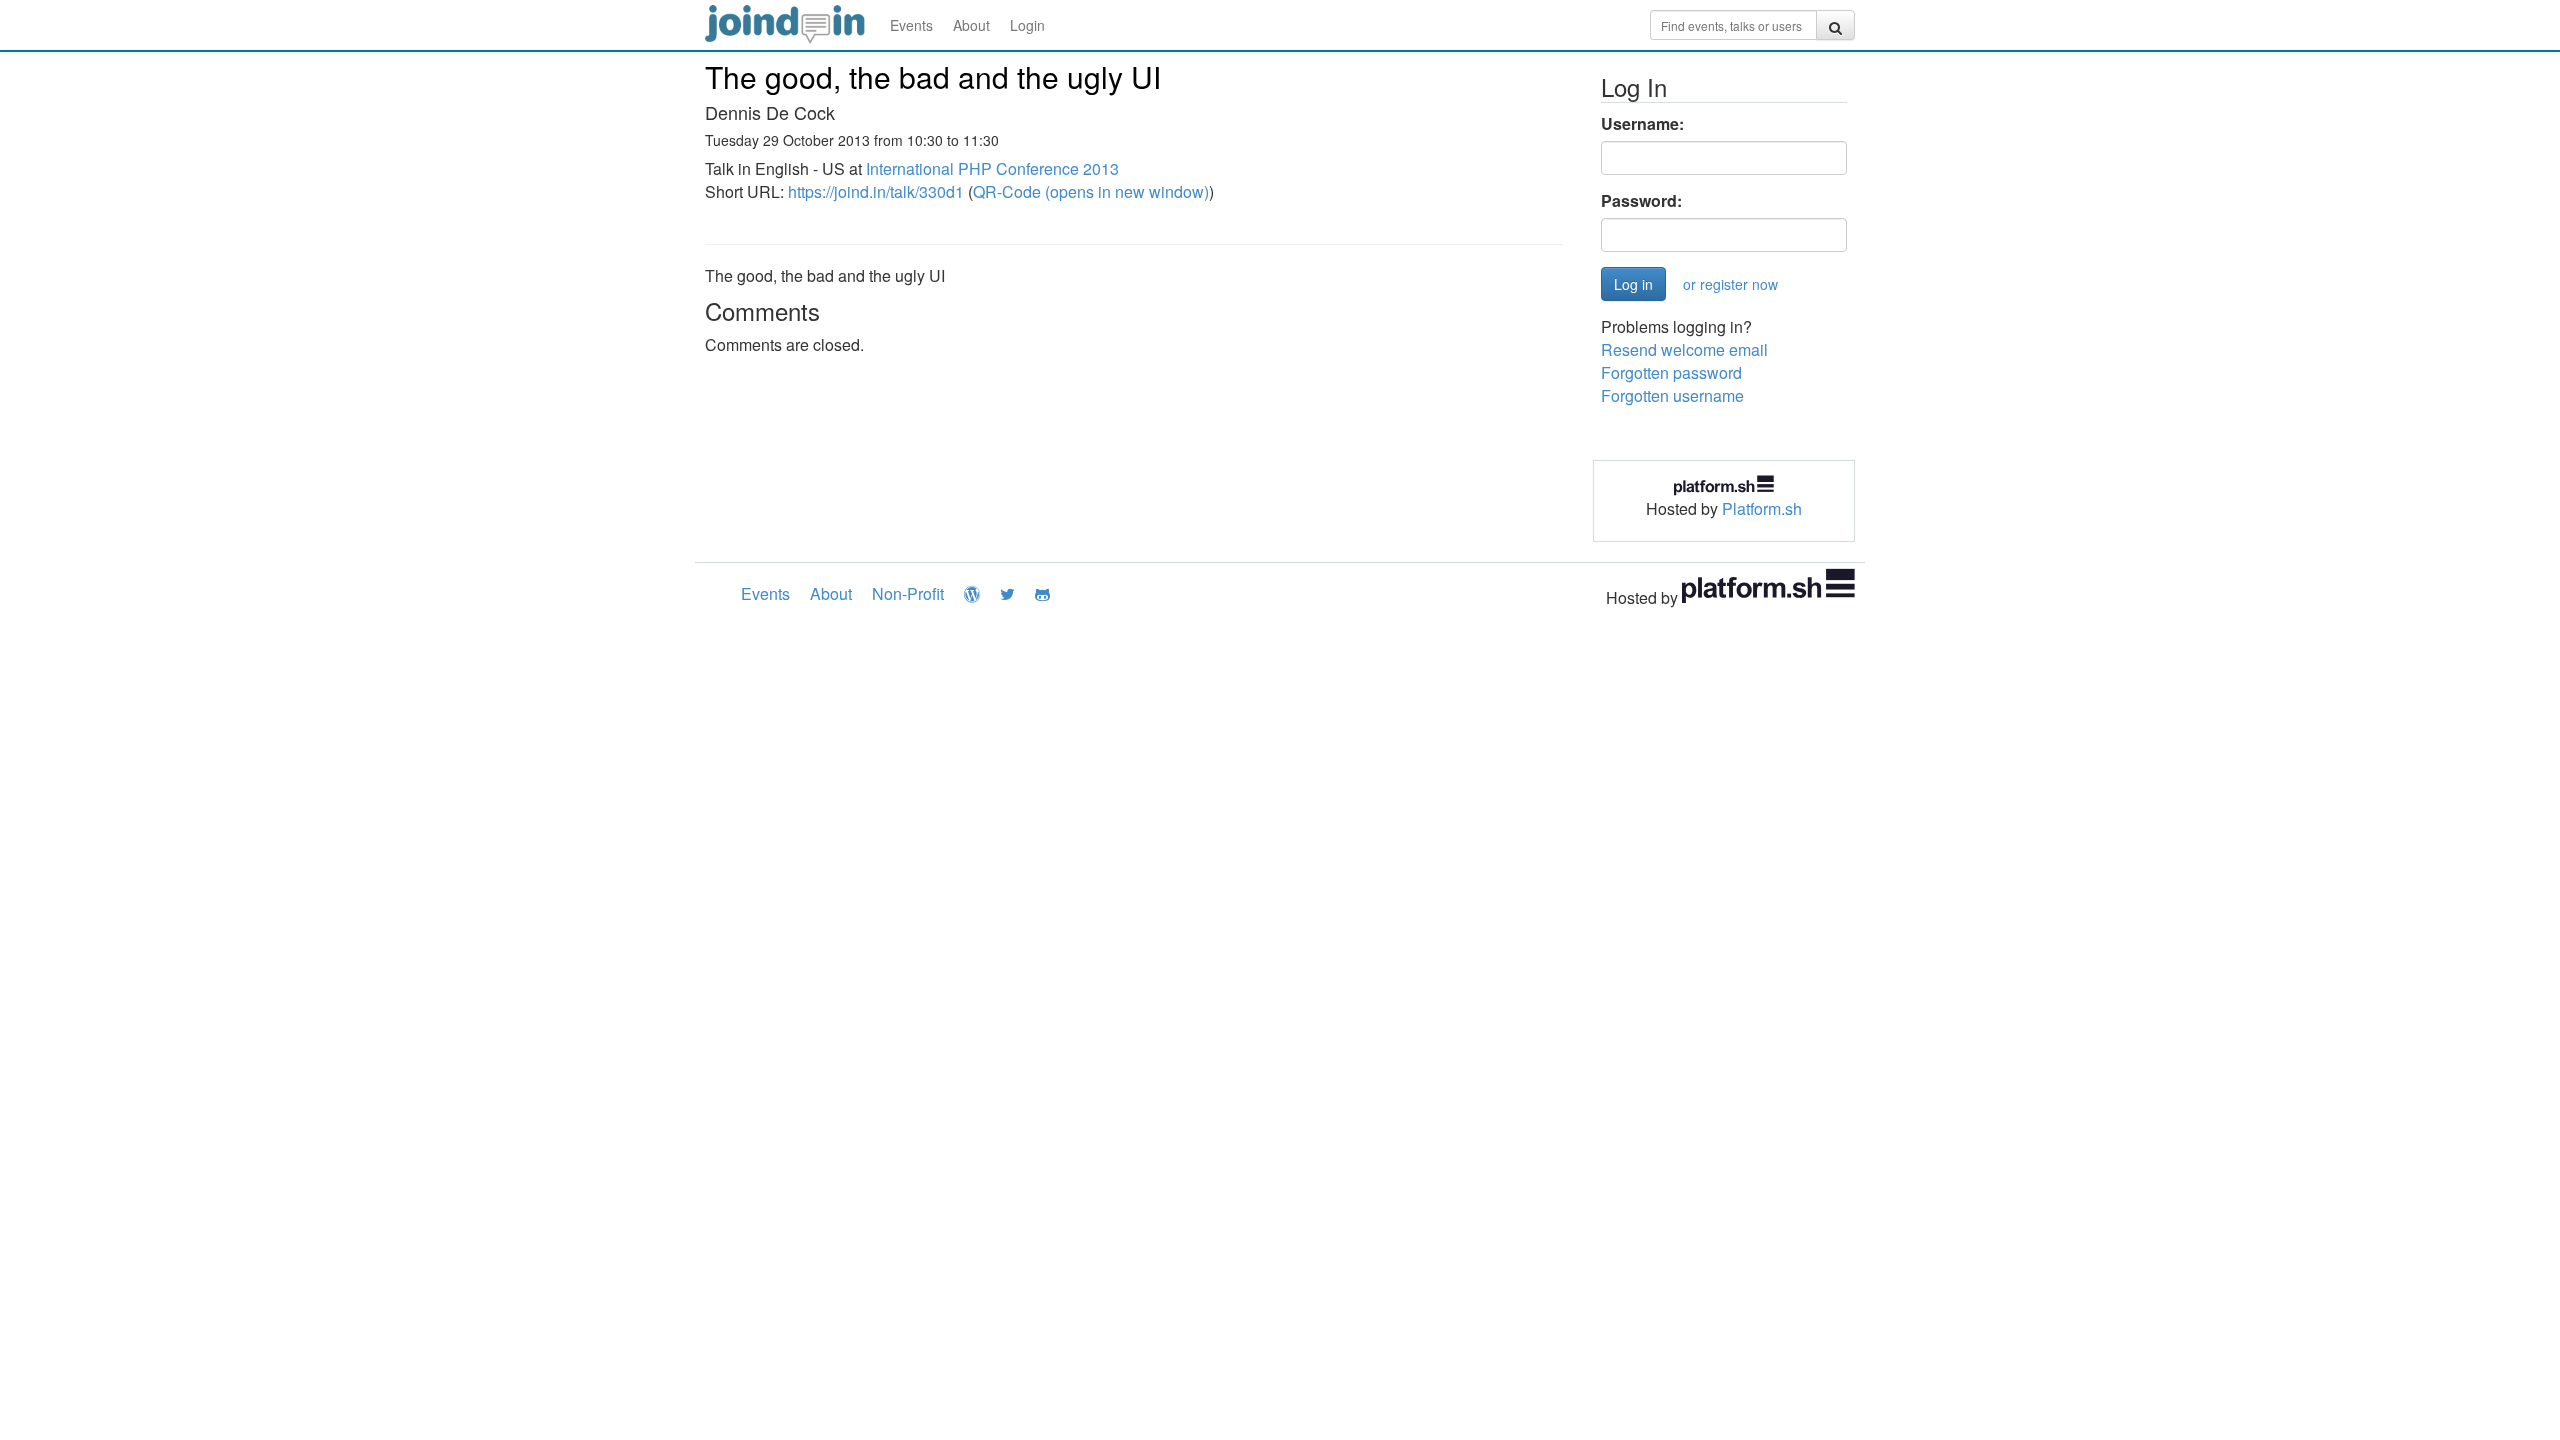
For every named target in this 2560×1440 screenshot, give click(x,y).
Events (911, 25)
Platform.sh (1762, 508)
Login (1027, 25)
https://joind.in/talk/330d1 (876, 191)
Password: (1641, 201)
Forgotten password (1671, 372)
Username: (1642, 124)
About (971, 25)
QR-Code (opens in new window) (1091, 191)
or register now (1730, 284)
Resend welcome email (1684, 349)
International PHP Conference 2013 (992, 168)
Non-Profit (908, 593)
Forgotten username (1672, 395)
